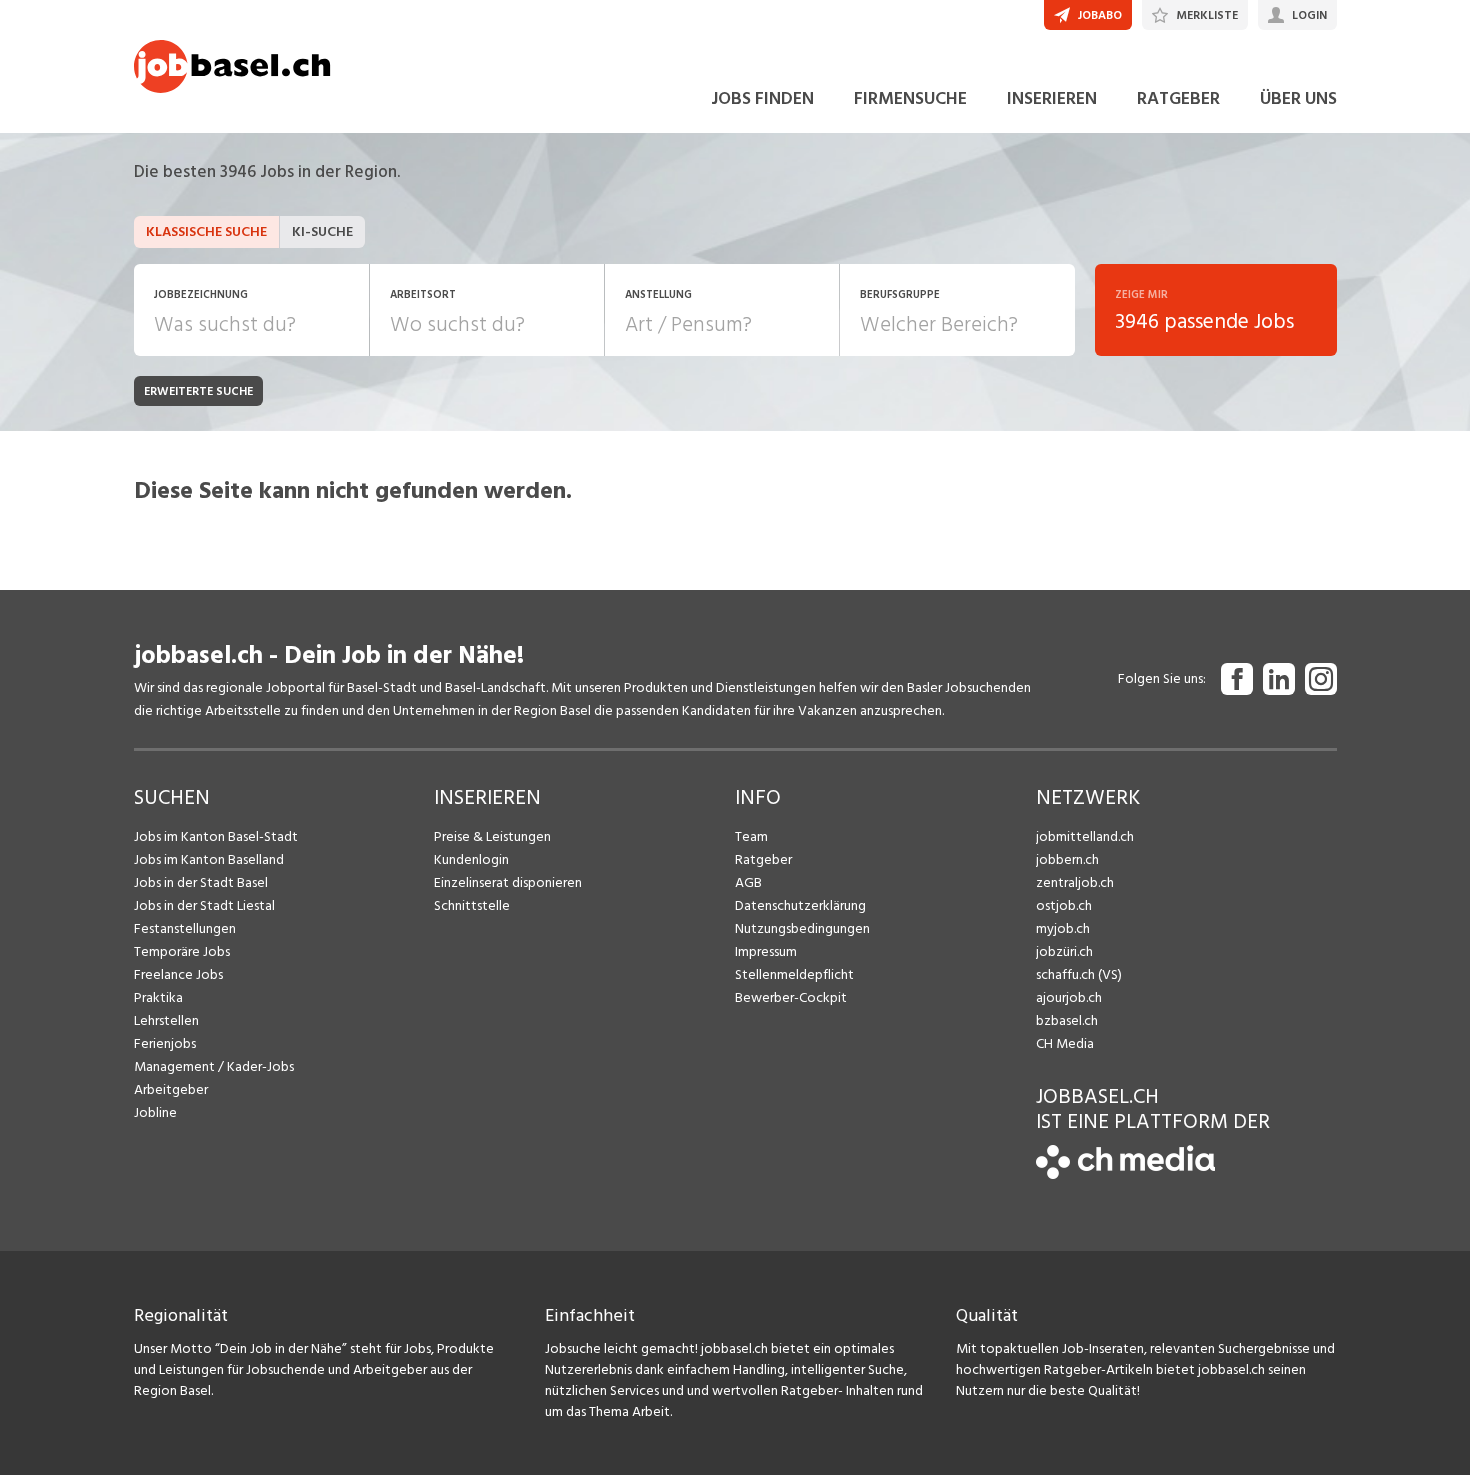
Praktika (158, 997)
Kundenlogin (471, 859)
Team (751, 836)
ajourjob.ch (1069, 997)
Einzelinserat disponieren (508, 882)
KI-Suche (322, 231)
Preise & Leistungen (492, 836)
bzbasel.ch (1067, 1020)
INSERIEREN (1052, 98)
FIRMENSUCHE (910, 98)
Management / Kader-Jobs (214, 1066)
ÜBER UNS (1298, 98)
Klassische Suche (206, 231)
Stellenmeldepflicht (794, 974)
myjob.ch (1063, 928)
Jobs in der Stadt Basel (201, 882)
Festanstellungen (185, 928)
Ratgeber (763, 859)
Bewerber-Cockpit (791, 997)
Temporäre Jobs (182, 951)
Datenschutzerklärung (800, 905)
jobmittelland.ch (1085, 836)
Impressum (766, 951)
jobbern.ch (1067, 859)
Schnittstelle (472, 905)
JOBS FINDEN (762, 98)
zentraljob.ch (1075, 882)
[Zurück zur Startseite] (1125, 1174)
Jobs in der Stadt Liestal (204, 905)
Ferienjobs (165, 1043)
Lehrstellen (166, 1020)
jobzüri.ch (1064, 951)
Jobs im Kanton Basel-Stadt (216, 836)
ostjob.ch (1064, 905)
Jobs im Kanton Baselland (209, 859)
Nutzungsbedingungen (802, 928)
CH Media (1065, 1043)
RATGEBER (1178, 98)
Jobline (155, 1112)
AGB (748, 882)
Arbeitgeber (171, 1089)
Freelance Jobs (178, 974)
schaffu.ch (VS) (1079, 974)
